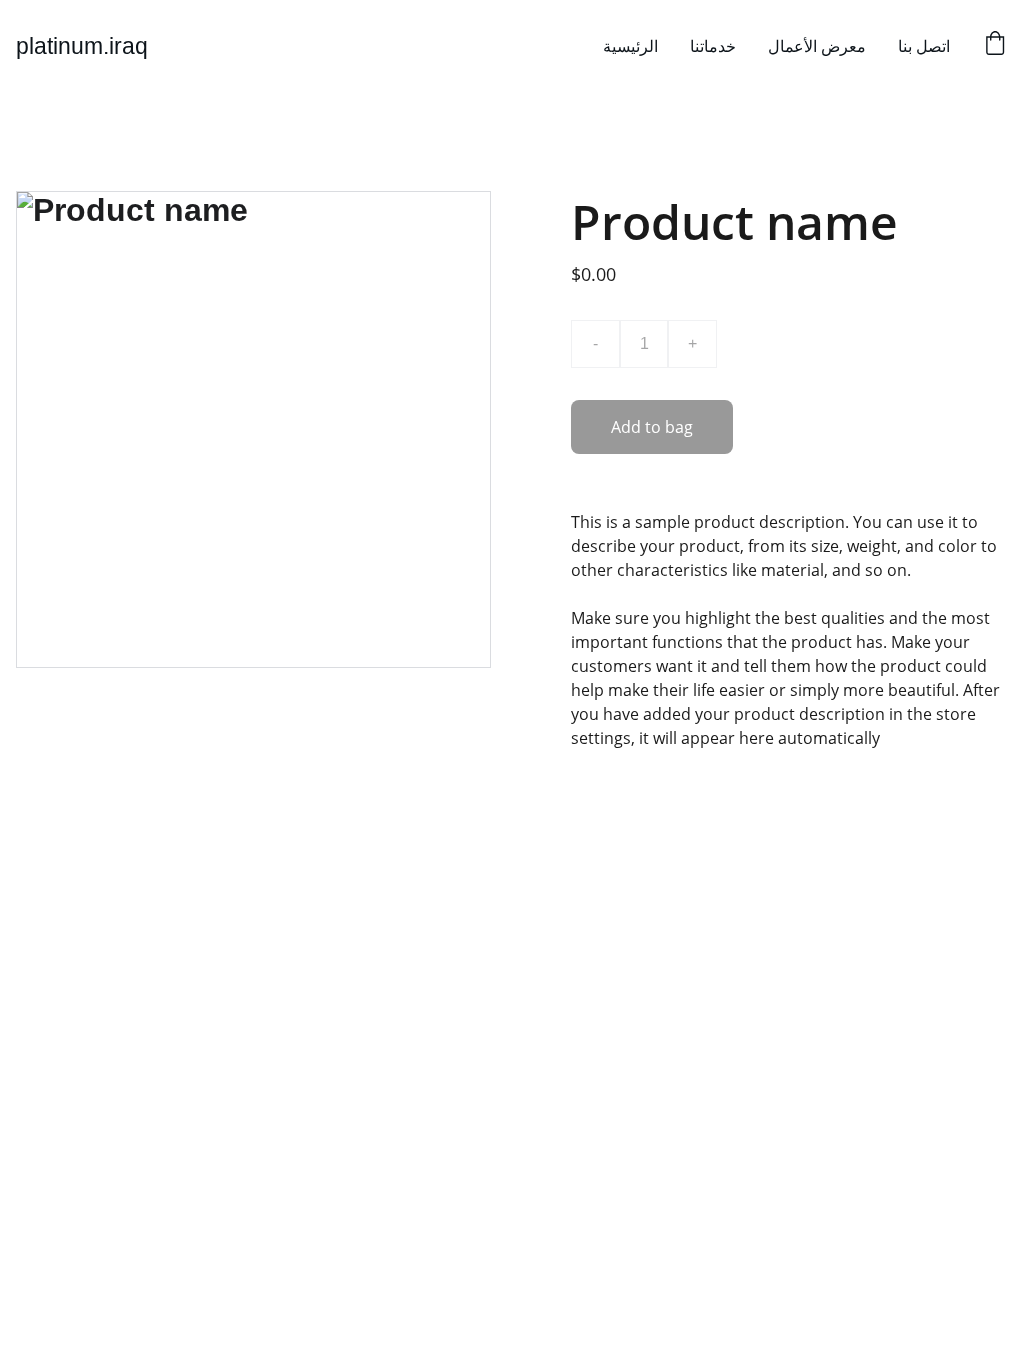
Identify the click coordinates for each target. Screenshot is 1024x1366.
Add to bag (652, 427)
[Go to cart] (995, 45)
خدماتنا (713, 46)
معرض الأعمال (817, 46)
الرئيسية (630, 46)
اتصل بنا (924, 46)
